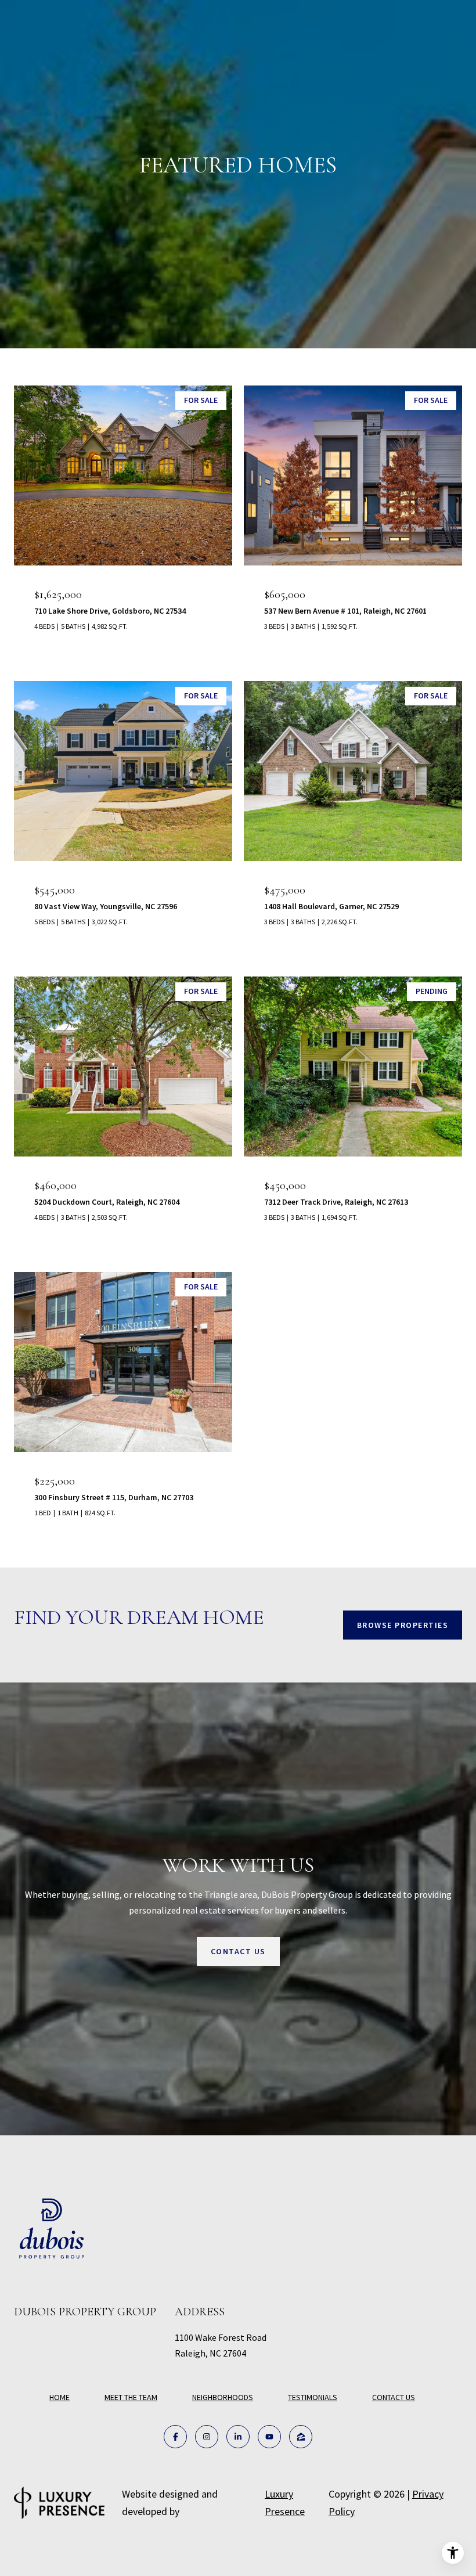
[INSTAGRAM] (207, 2437)
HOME (59, 2397)
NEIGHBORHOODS (223, 2397)
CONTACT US (394, 2397)
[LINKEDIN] (238, 2437)
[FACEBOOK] (175, 2437)
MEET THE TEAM (131, 2397)
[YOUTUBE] (269, 2437)
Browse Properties (403, 1625)
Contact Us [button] (238, 1951)
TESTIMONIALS (313, 2397)
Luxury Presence (285, 2503)
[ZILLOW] (301, 2437)
